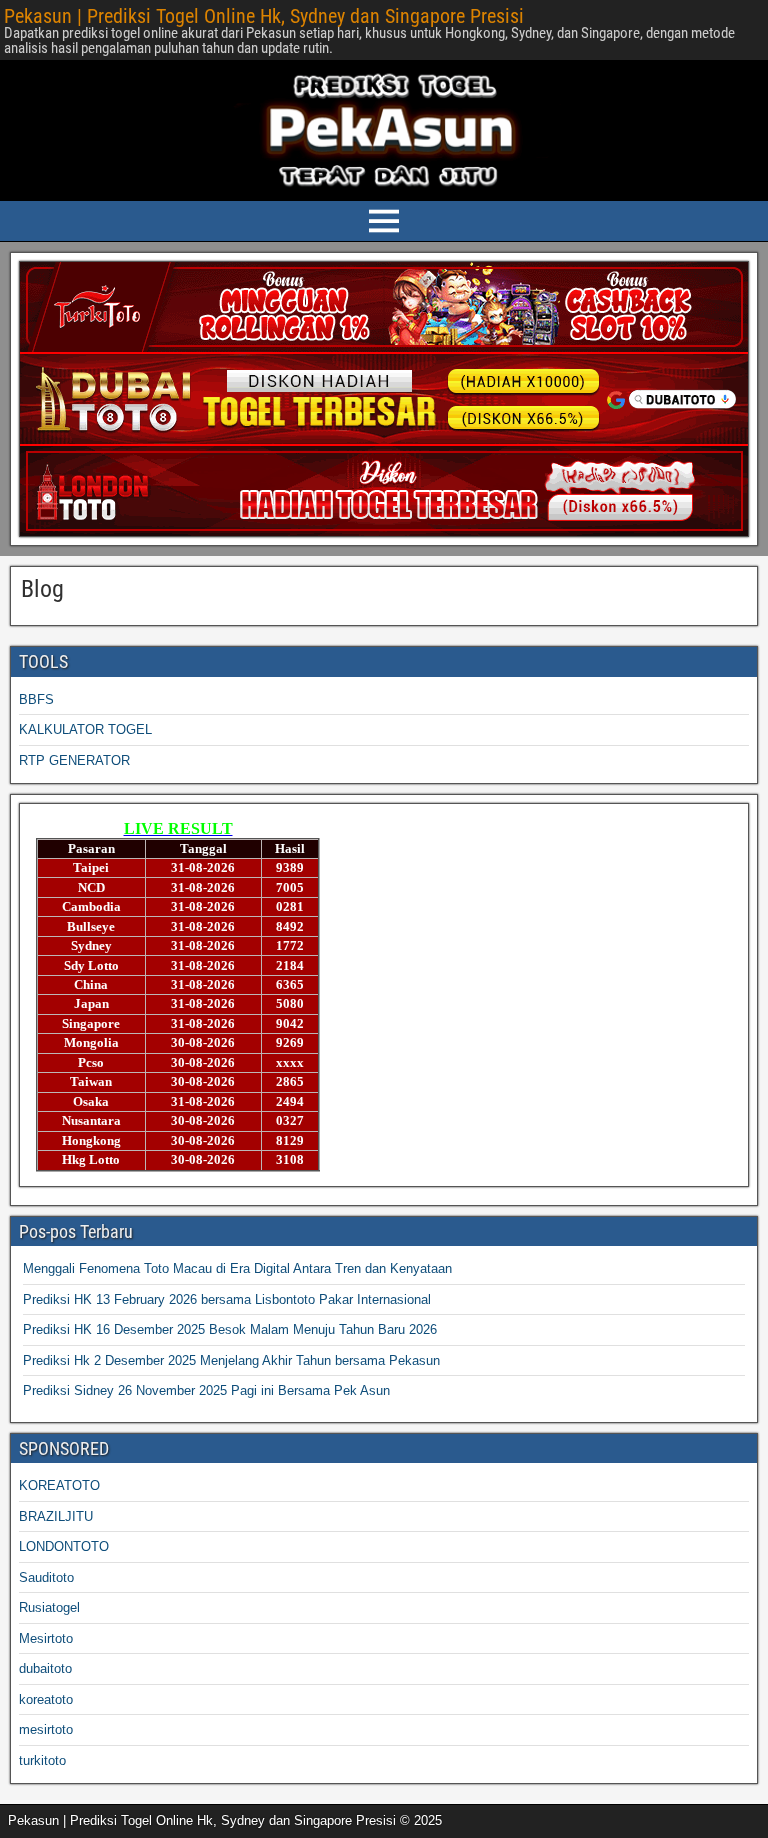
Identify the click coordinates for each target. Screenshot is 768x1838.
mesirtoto (46, 1729)
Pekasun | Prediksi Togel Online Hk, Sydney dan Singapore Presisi (264, 16)
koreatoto (46, 1699)
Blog (42, 589)
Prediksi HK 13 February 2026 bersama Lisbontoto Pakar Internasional (227, 1299)
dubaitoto (45, 1668)
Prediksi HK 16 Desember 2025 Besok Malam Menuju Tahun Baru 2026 (230, 1329)
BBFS (36, 699)
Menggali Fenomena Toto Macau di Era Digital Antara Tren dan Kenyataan (237, 1268)
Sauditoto (46, 1577)
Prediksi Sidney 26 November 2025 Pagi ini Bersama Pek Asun (206, 1390)
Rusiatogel (49, 1607)
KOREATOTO (59, 1485)
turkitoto (42, 1760)
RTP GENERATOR (74, 760)
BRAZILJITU (56, 1516)
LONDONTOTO (64, 1546)
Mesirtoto (46, 1638)
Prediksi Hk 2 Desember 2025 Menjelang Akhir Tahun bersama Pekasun (231, 1360)
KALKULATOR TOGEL (85, 729)
